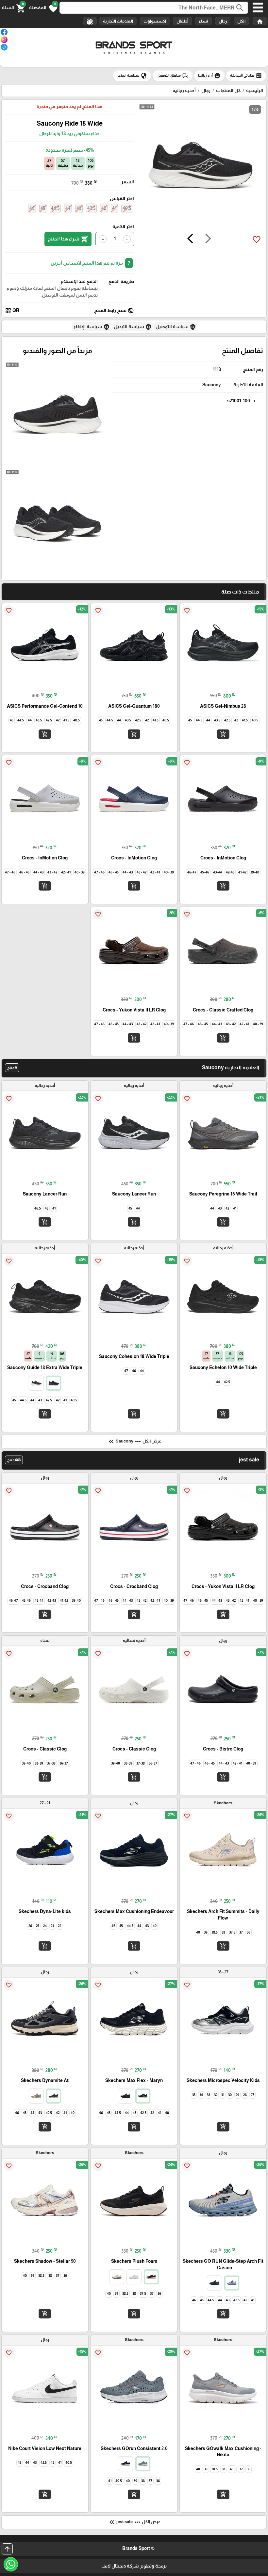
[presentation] (208, 239)
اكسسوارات (155, 21)
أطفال (182, 21)
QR (12, 311)
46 (32, 208)
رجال (223, 21)
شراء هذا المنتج (68, 239)
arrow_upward (7, 2549)
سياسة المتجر (132, 76)
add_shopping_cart (223, 734)
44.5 (55, 208)
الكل (241, 21)
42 (104, 208)
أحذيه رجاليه (184, 90)
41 (114, 208)
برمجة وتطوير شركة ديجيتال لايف (134, 2566)
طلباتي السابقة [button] (246, 76)
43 (79, 208)
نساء (203, 21)
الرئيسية (255, 90)
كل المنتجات (228, 90)
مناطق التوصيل (173, 76)
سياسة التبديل (133, 327)
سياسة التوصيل (176, 327)
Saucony (212, 385)
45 (43, 208)
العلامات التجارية (118, 21)
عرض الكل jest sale (134, 2522)
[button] (43, 8)
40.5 (127, 208)
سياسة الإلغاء (92, 327)
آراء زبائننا (209, 76)
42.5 (91, 208)
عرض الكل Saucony (134, 1442)
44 (68, 208)
